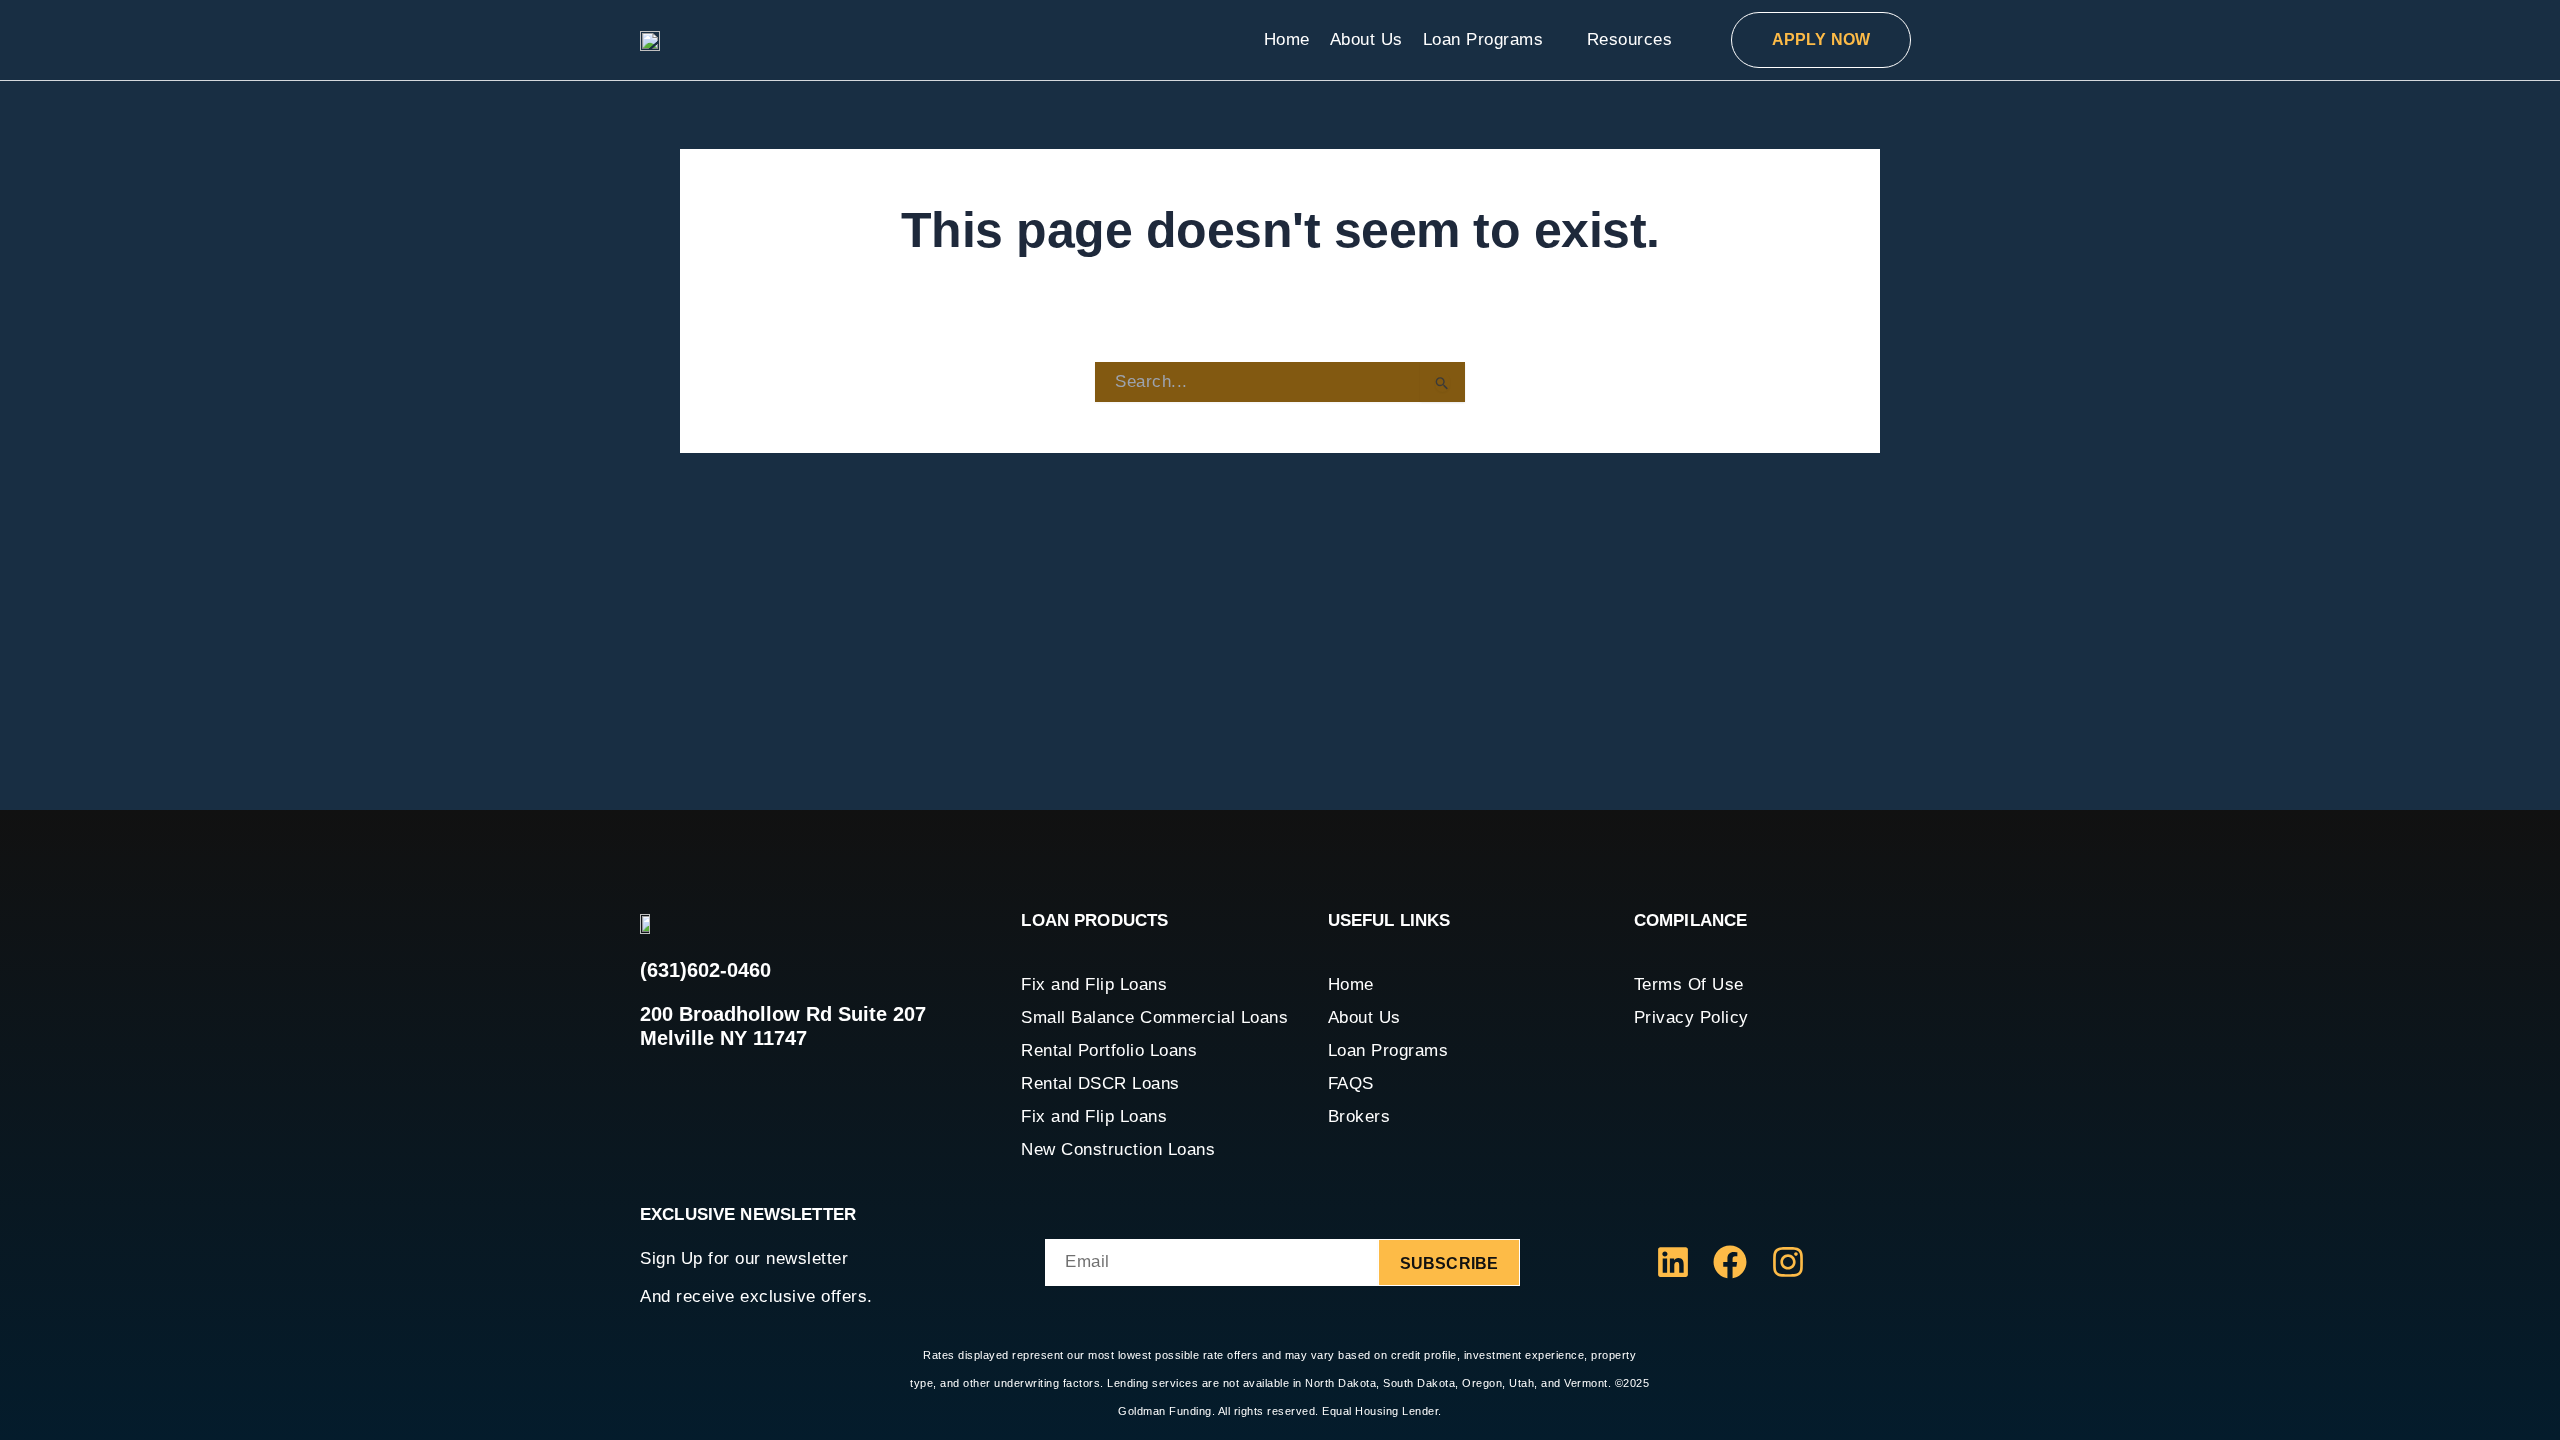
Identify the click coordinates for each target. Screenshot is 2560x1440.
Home (1287, 39)
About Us (1366, 39)
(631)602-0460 (705, 970)
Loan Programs (1483, 39)
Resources (1630, 39)
